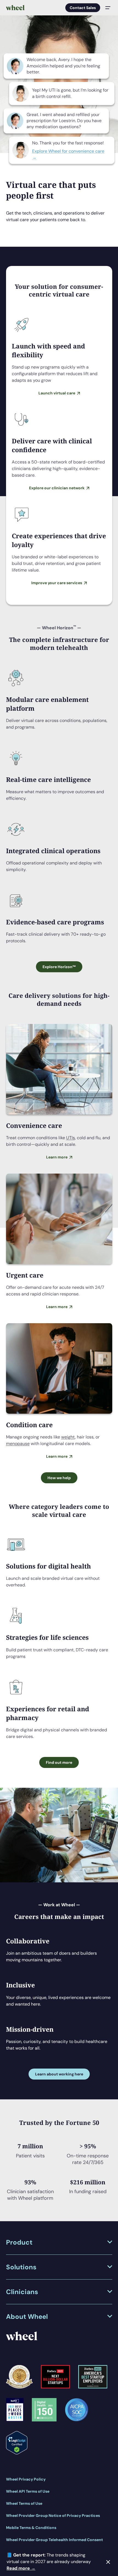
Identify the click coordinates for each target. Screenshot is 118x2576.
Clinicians (22, 2292)
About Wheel (27, 2317)
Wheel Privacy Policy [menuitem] (26, 2479)
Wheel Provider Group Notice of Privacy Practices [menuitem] (53, 2515)
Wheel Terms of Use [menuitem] (24, 2503)
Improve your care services (57, 583)
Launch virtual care (57, 393)
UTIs (71, 1138)
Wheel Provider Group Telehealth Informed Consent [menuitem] (54, 2540)
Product (19, 2242)
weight (68, 1437)
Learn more (57, 1157)
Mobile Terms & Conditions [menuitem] (31, 2528)
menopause (18, 1444)
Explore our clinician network (57, 488)
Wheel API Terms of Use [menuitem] (28, 2491)
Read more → (21, 2568)
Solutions (21, 2267)
